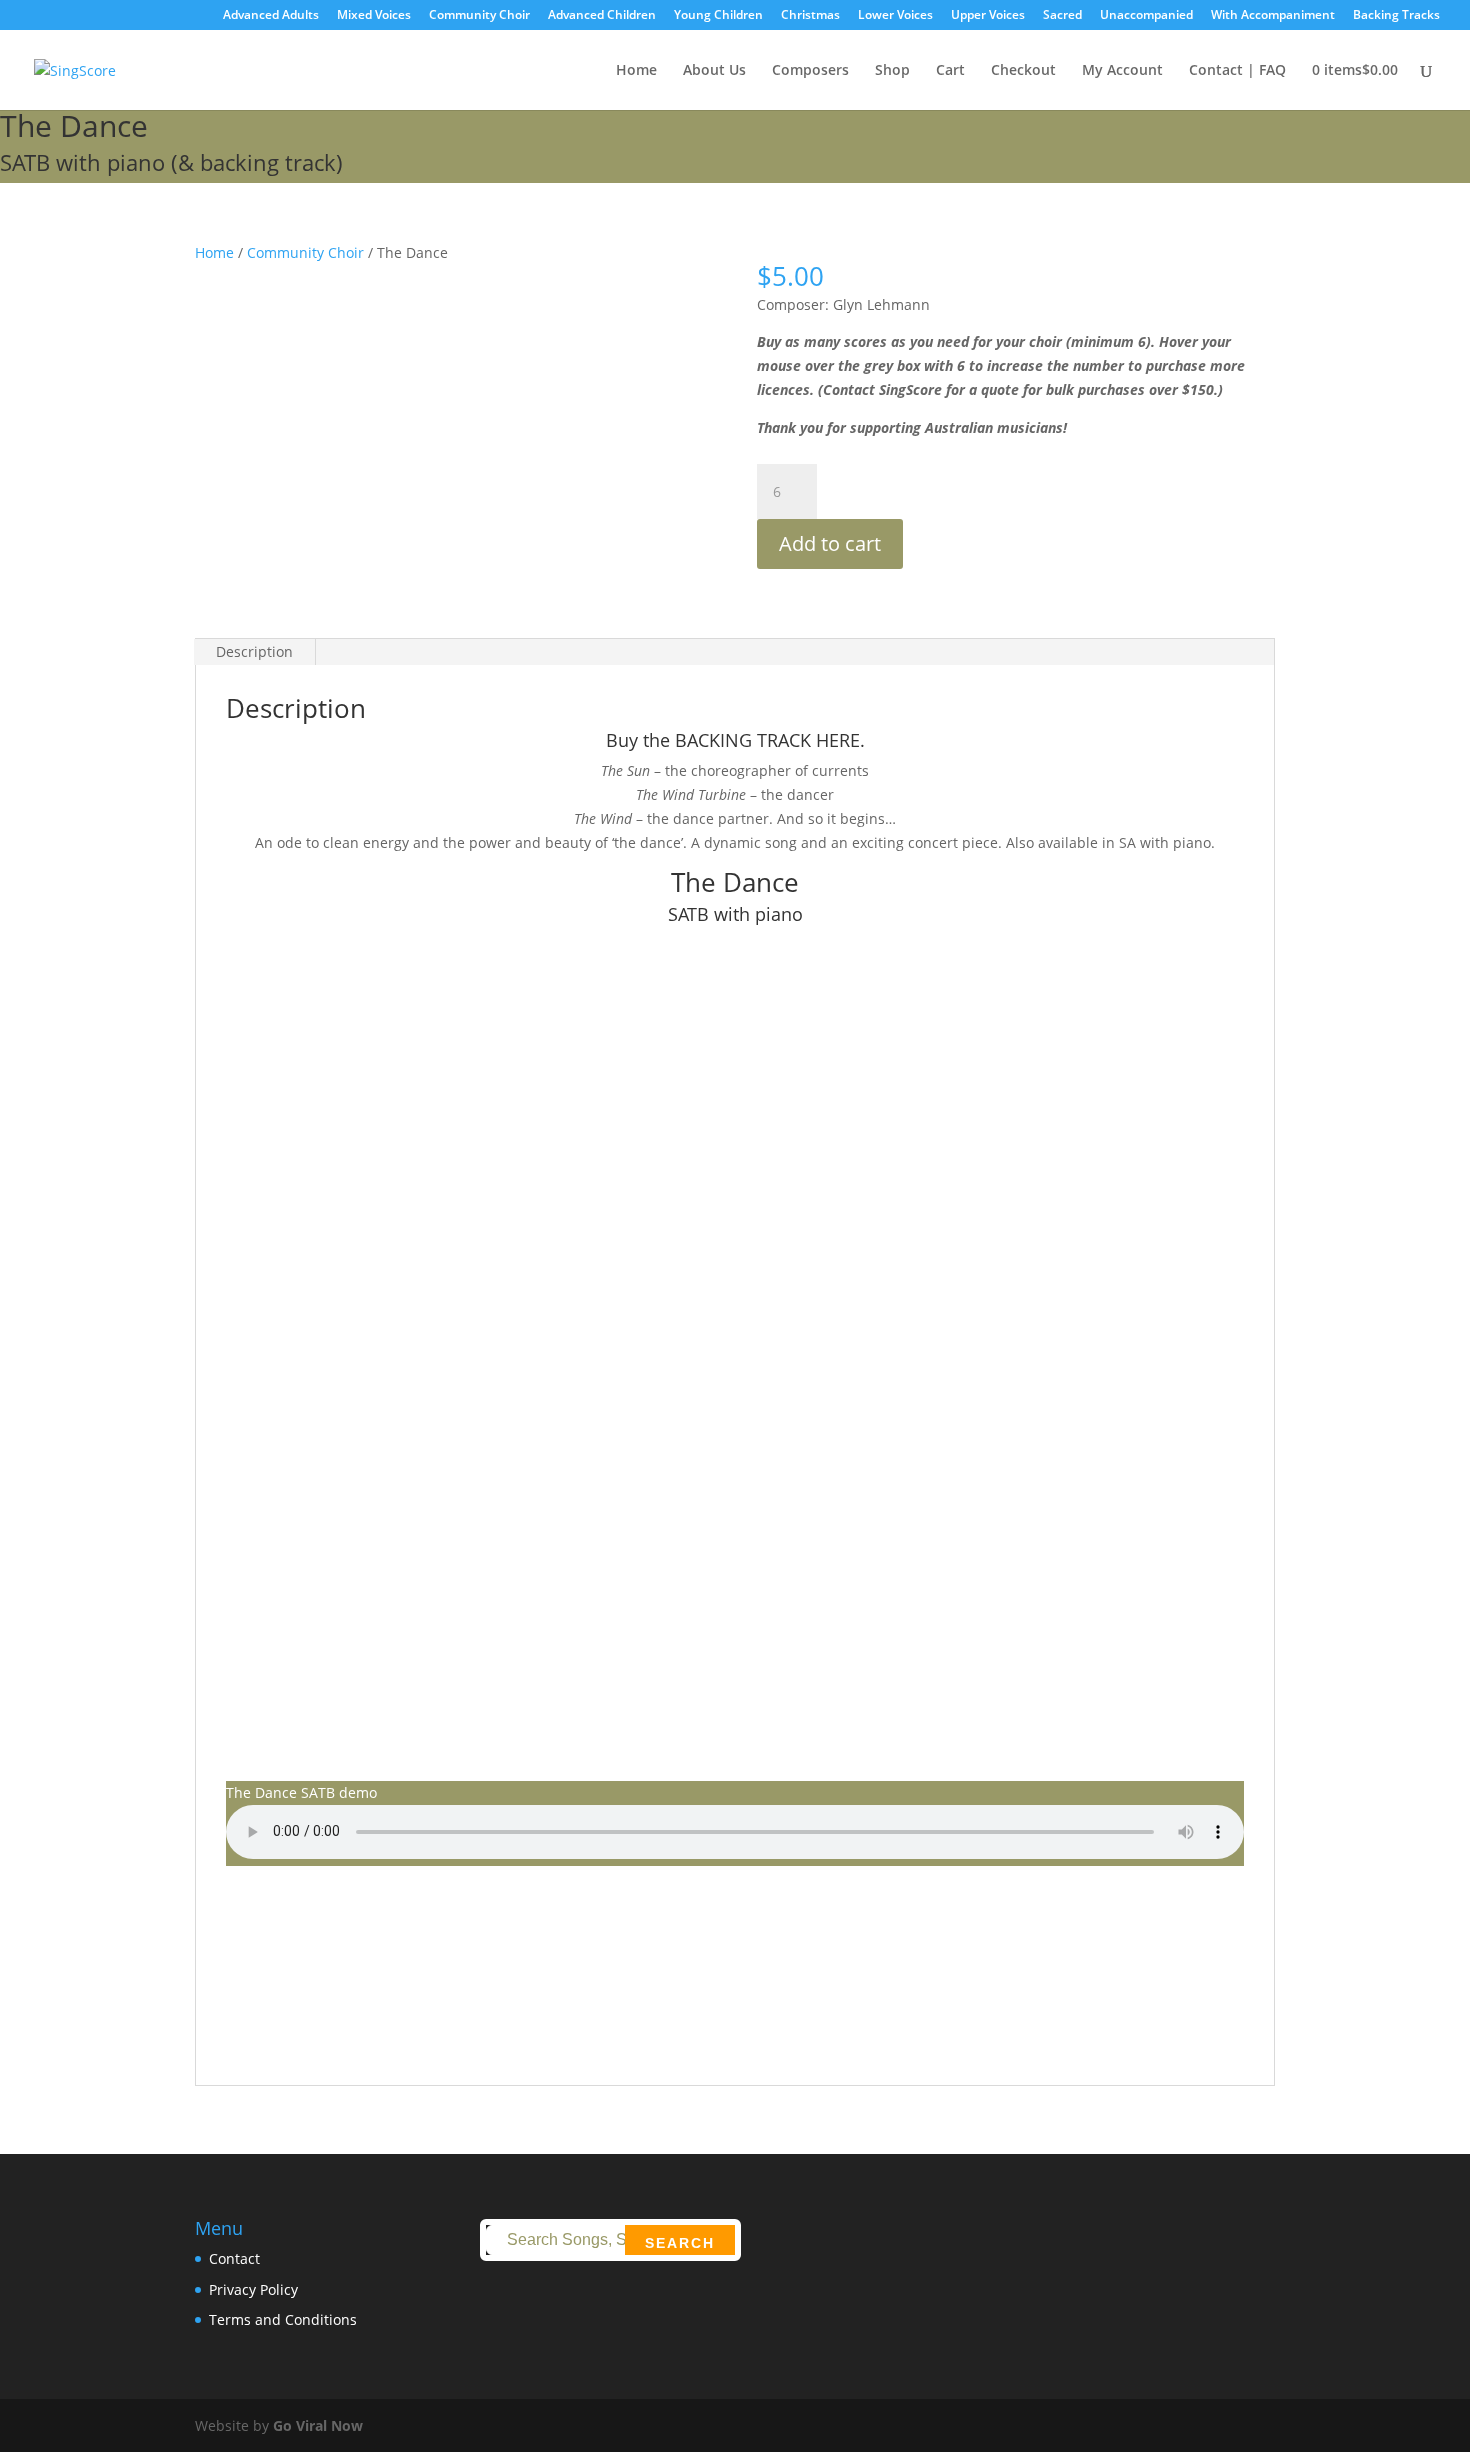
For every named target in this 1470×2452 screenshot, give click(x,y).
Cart (950, 71)
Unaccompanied (1146, 16)
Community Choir (479, 16)
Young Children (718, 16)
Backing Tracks (1396, 16)
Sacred (1062, 16)
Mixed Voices (374, 16)
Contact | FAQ (1237, 71)
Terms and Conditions (283, 2319)
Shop (892, 71)
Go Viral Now (318, 2425)
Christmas (810, 16)
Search (680, 2243)
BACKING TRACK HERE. (770, 740)
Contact (234, 2258)
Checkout (1023, 71)
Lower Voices (895, 16)
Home (636, 71)
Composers (810, 71)
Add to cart (830, 543)
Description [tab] (254, 651)
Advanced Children (602, 16)
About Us (714, 71)
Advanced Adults (271, 16)
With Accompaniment (1273, 16)
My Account (1122, 71)
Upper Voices (988, 16)
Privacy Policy (253, 2289)
